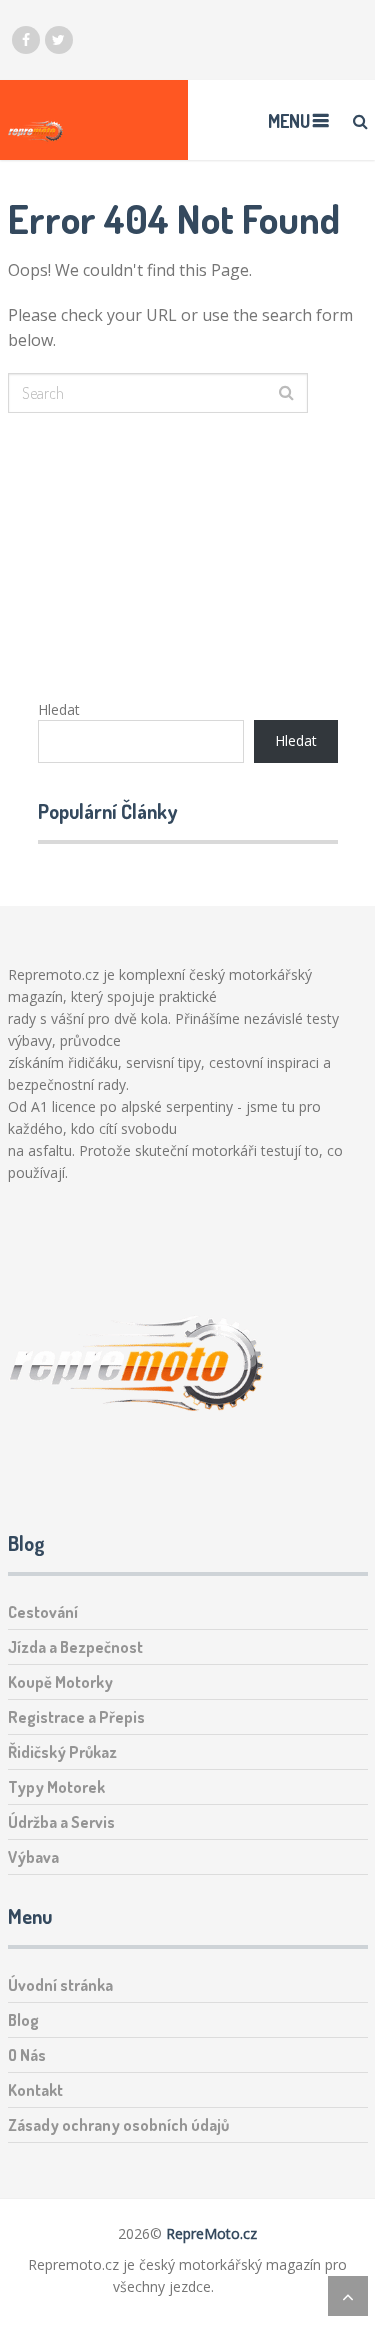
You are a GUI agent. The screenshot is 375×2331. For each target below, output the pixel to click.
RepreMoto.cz (211, 2233)
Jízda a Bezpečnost (75, 1647)
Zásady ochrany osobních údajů (118, 2125)
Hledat (59, 709)
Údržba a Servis (61, 1822)
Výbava (33, 1857)
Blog (23, 2020)
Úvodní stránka (60, 1985)
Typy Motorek (56, 1787)
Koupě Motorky (60, 1682)
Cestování (43, 1612)
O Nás (27, 2055)
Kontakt (35, 2090)
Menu (289, 121)
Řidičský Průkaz (62, 1752)
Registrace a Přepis (76, 1717)
